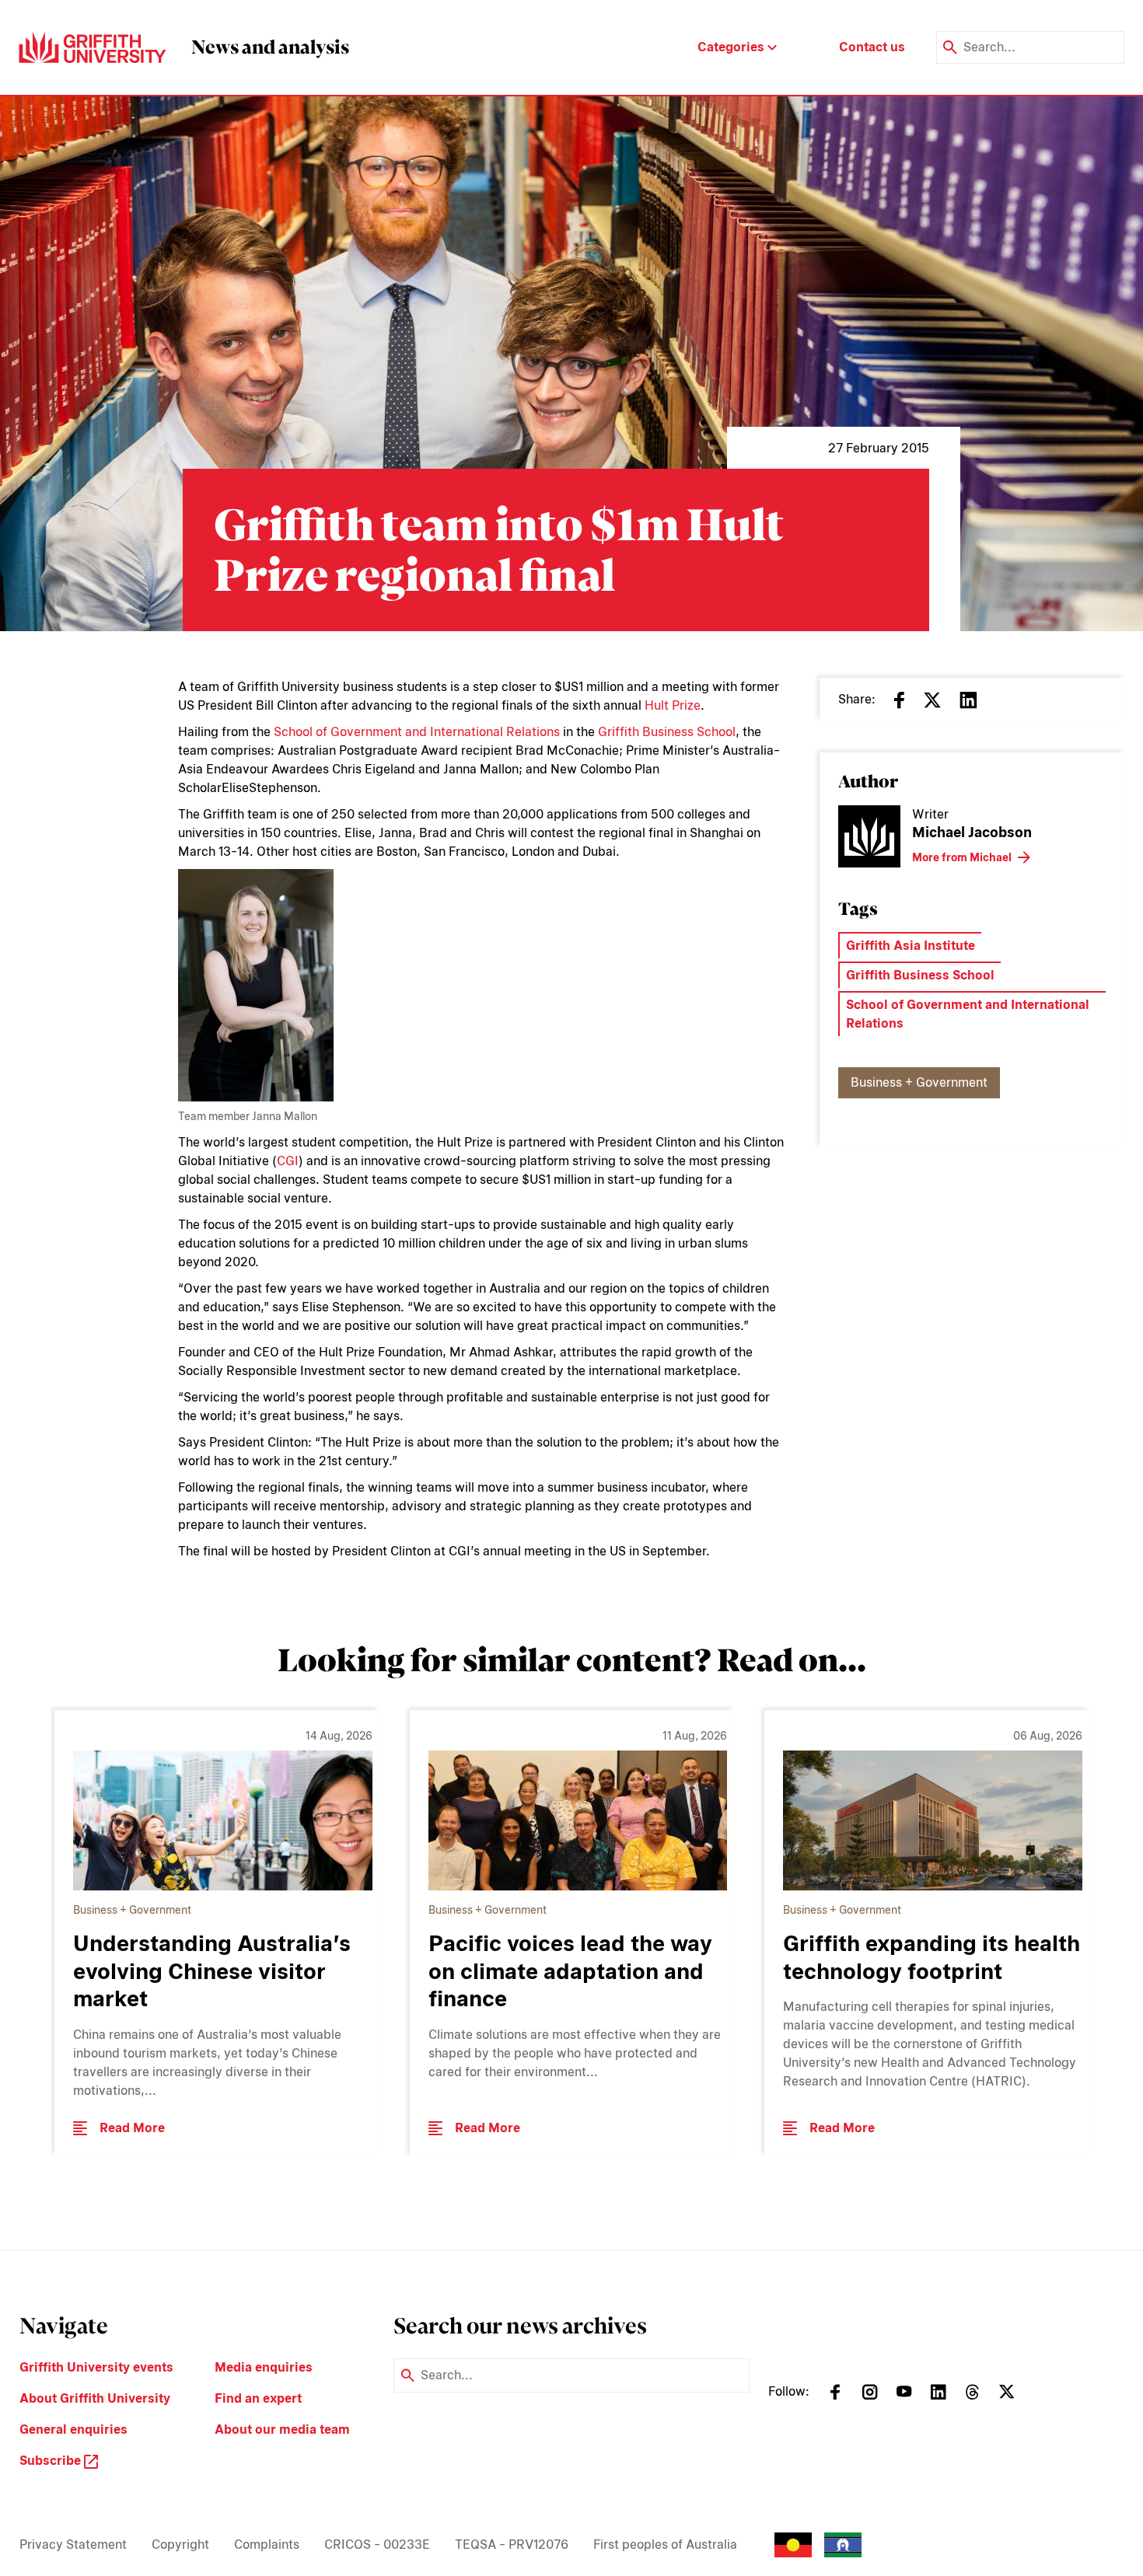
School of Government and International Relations (417, 732)
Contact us (872, 47)
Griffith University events (96, 2367)
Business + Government (919, 1082)
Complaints (267, 2545)
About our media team (282, 2429)
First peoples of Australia (665, 2545)
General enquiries (73, 2429)
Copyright (180, 2545)
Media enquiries (264, 2367)
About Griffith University (95, 2398)
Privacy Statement (73, 2545)
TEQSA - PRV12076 (512, 2545)
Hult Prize (673, 705)
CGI (288, 1161)
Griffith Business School (667, 732)
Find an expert (258, 2398)
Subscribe (52, 2461)
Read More (132, 2128)
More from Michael (962, 857)
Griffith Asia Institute (911, 946)
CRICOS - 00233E (377, 2545)
